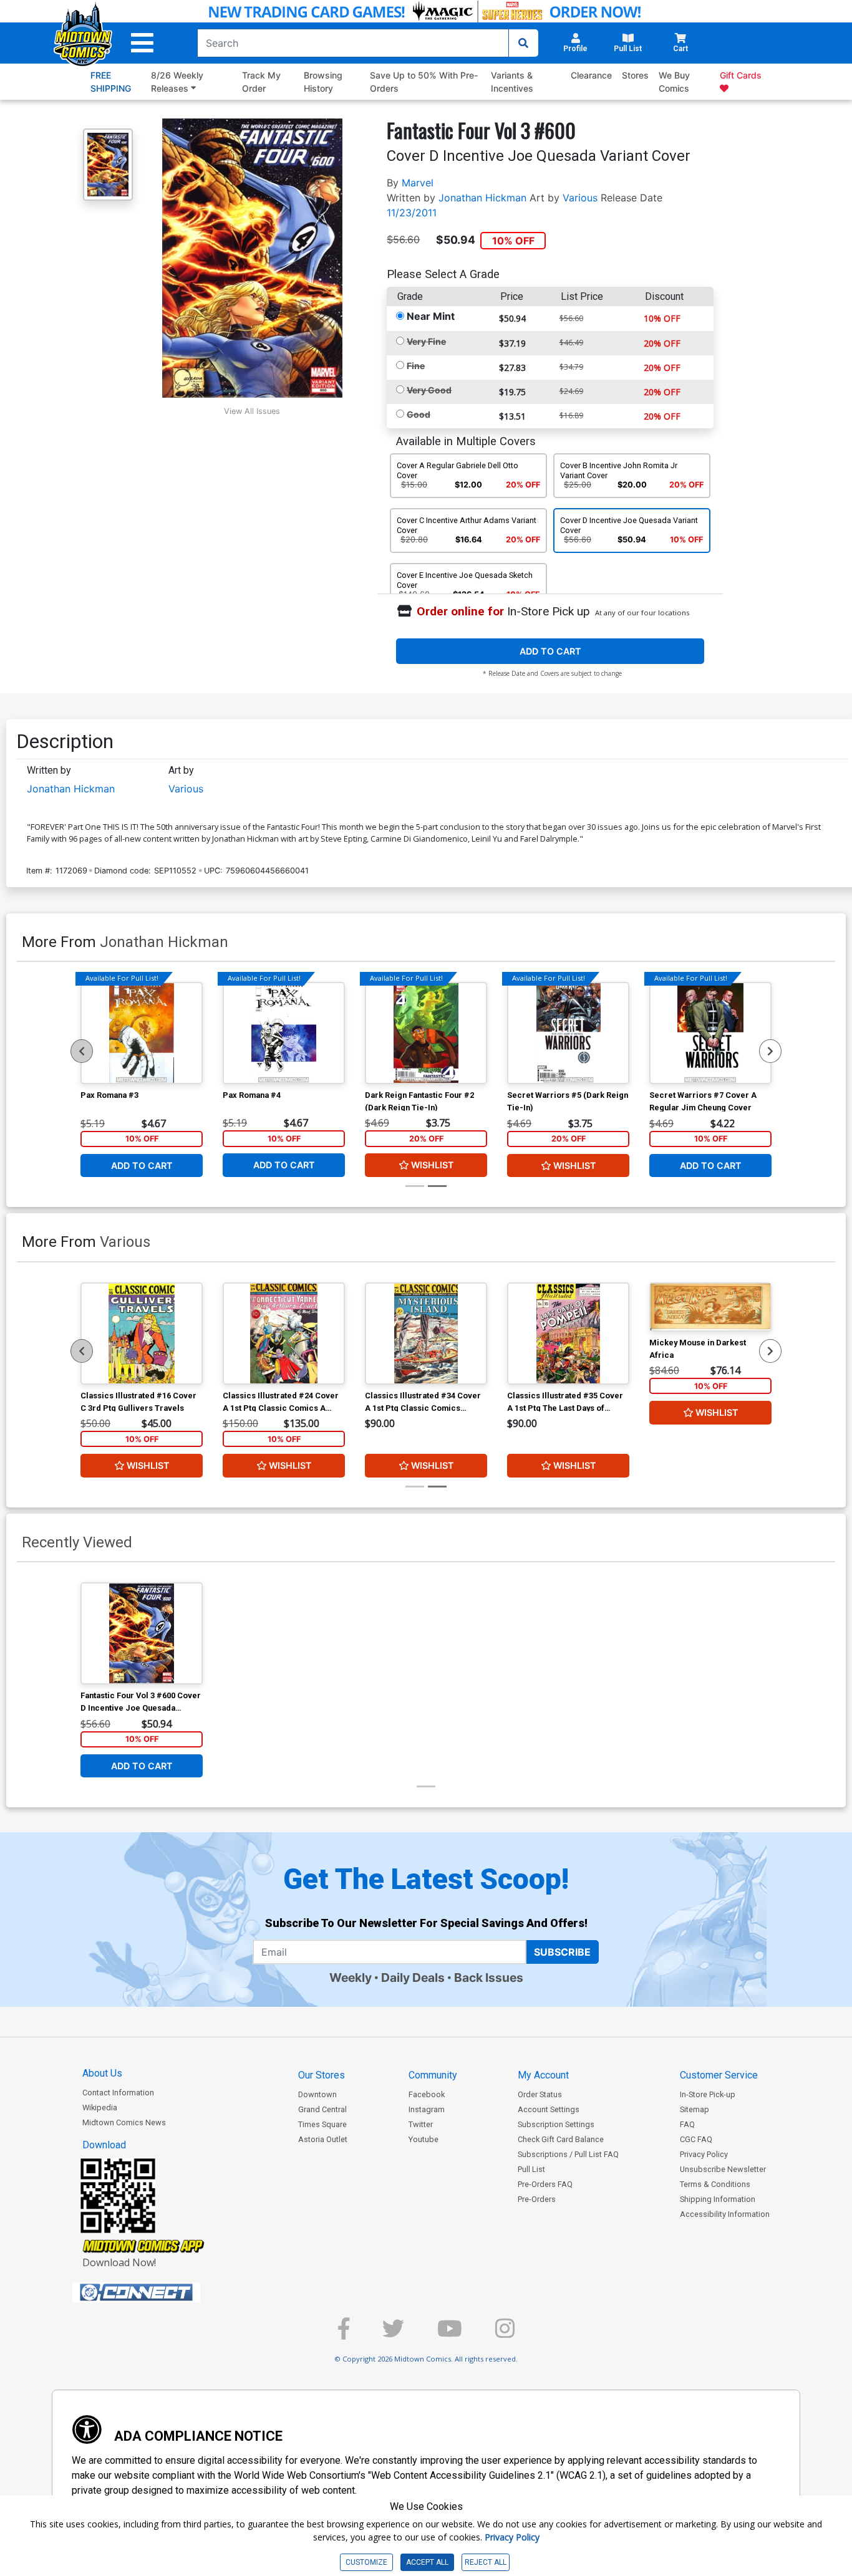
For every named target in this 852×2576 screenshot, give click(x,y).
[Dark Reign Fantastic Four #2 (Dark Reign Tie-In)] (426, 1033)
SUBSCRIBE (562, 1952)
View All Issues (252, 411)
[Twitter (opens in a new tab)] (393, 2334)
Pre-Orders (537, 2199)
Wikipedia (100, 2107)
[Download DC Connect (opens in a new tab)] (160, 2292)
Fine (416, 366)
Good (419, 414)
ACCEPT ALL (427, 2562)
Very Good (429, 390)
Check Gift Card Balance (561, 2139)
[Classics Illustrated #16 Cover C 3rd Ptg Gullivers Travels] (142, 1334)
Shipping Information (718, 2199)
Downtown (317, 2094)
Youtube (424, 2139)
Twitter (421, 2124)
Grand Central (322, 2109)
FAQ (687, 2124)
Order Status (540, 2094)
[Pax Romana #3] (142, 1033)
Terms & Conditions (715, 2184)
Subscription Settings (556, 2124)
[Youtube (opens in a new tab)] (450, 2334)
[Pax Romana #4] (284, 1033)
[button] (142, 43)
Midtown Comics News (124, 2122)
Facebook (427, 2094)
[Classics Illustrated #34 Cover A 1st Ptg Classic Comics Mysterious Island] (426, 1334)
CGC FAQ (696, 2139)
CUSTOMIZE (366, 2562)
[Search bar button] (523, 43)
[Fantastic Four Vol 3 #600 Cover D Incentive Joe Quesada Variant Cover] (142, 1633)
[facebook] (344, 2334)
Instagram (427, 2109)
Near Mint (431, 316)
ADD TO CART (550, 651)
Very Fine (426, 341)
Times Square (322, 2124)
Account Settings (549, 2109)
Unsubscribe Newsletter (723, 2169)
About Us (102, 2073)
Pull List (531, 2169)
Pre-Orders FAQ (545, 2184)
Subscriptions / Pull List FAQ (568, 2154)
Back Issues (489, 1978)
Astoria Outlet (323, 2139)
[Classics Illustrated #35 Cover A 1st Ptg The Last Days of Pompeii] (568, 1334)
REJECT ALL (486, 2562)
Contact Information (118, 2093)
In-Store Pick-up (708, 2094)
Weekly (351, 1978)
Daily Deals (413, 1978)
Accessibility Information (725, 2214)
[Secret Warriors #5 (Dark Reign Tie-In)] (568, 1033)
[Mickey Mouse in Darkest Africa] (710, 1307)
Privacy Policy (704, 2154)
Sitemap (695, 2109)
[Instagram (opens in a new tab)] (505, 2334)
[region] (82, 1051)
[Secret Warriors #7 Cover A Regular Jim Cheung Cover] (710, 1033)
